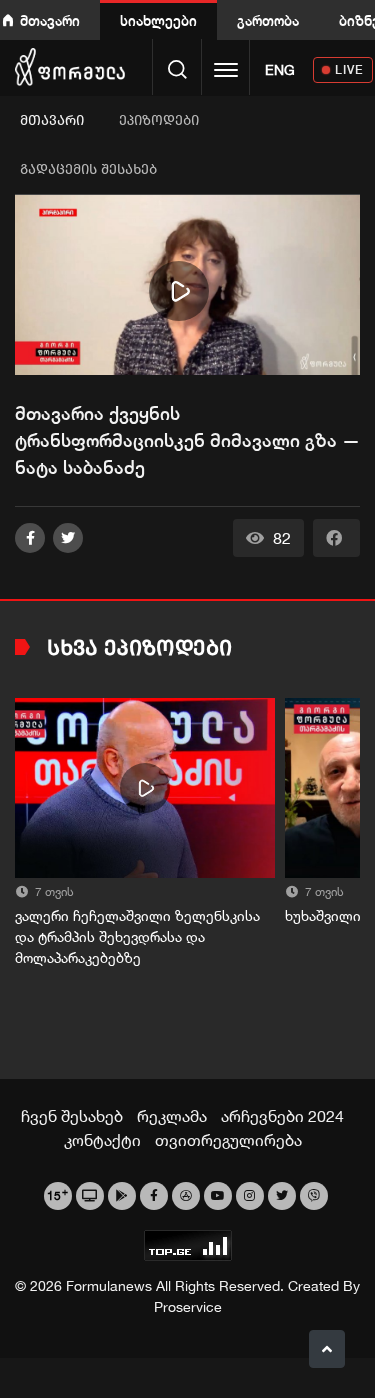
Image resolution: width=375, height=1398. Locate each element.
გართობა (268, 20)
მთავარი (50, 20)
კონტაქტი (102, 1140)
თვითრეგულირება (228, 1140)
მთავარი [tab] (52, 120)
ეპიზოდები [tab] (159, 120)
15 (57, 1194)
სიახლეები (158, 20)
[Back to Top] (327, 1349)
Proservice (188, 1307)
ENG (280, 70)
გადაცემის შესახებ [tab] (88, 169)
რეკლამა (172, 1116)
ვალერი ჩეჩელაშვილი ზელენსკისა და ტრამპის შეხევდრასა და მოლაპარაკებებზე (137, 937)
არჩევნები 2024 (282, 1116)
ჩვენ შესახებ (72, 1116)
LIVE (349, 69)
